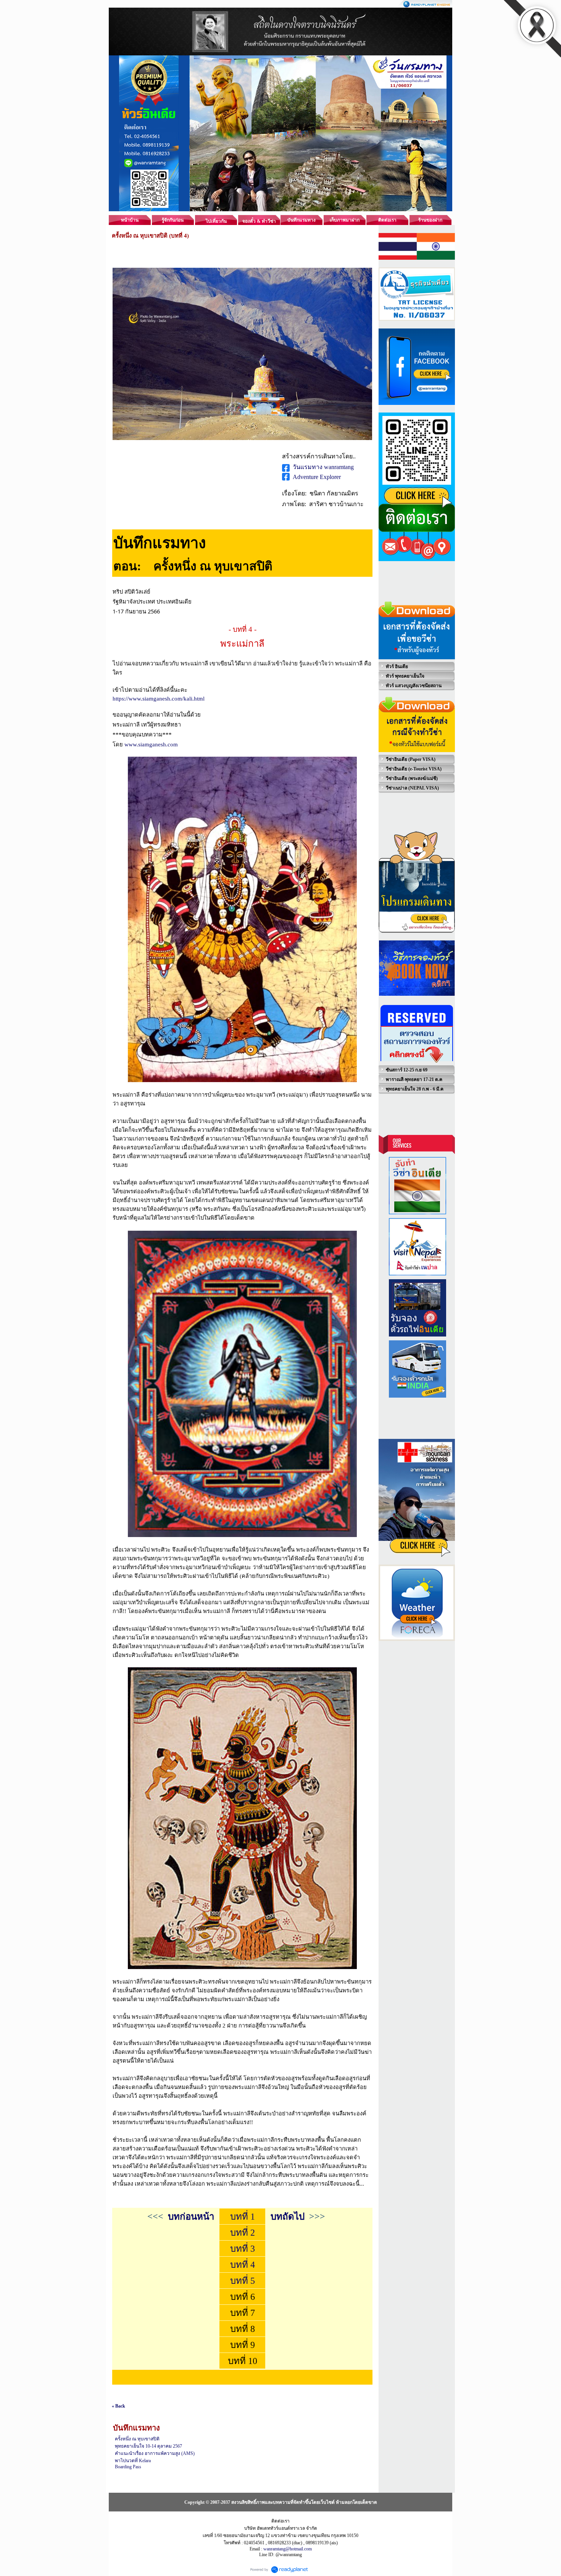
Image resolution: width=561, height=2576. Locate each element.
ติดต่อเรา (387, 220)
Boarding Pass (128, 2467)
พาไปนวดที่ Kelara (133, 2461)
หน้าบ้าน (130, 220)
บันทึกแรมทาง (301, 220)
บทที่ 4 (243, 2265)
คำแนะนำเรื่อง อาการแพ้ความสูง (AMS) (155, 2453)
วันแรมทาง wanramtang (323, 467)
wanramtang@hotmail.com (288, 2549)
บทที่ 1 (243, 2217)
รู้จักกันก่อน (173, 220)
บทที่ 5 (243, 2281)
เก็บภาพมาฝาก (345, 220)
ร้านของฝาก (430, 220)
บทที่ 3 (243, 2249)
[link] (159, 698)
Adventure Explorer (317, 477)
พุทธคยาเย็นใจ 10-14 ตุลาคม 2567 (148, 2446)
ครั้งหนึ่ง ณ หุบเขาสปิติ (137, 2439)
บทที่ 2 (243, 2233)
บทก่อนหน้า (191, 2217)
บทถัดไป (288, 2217)
